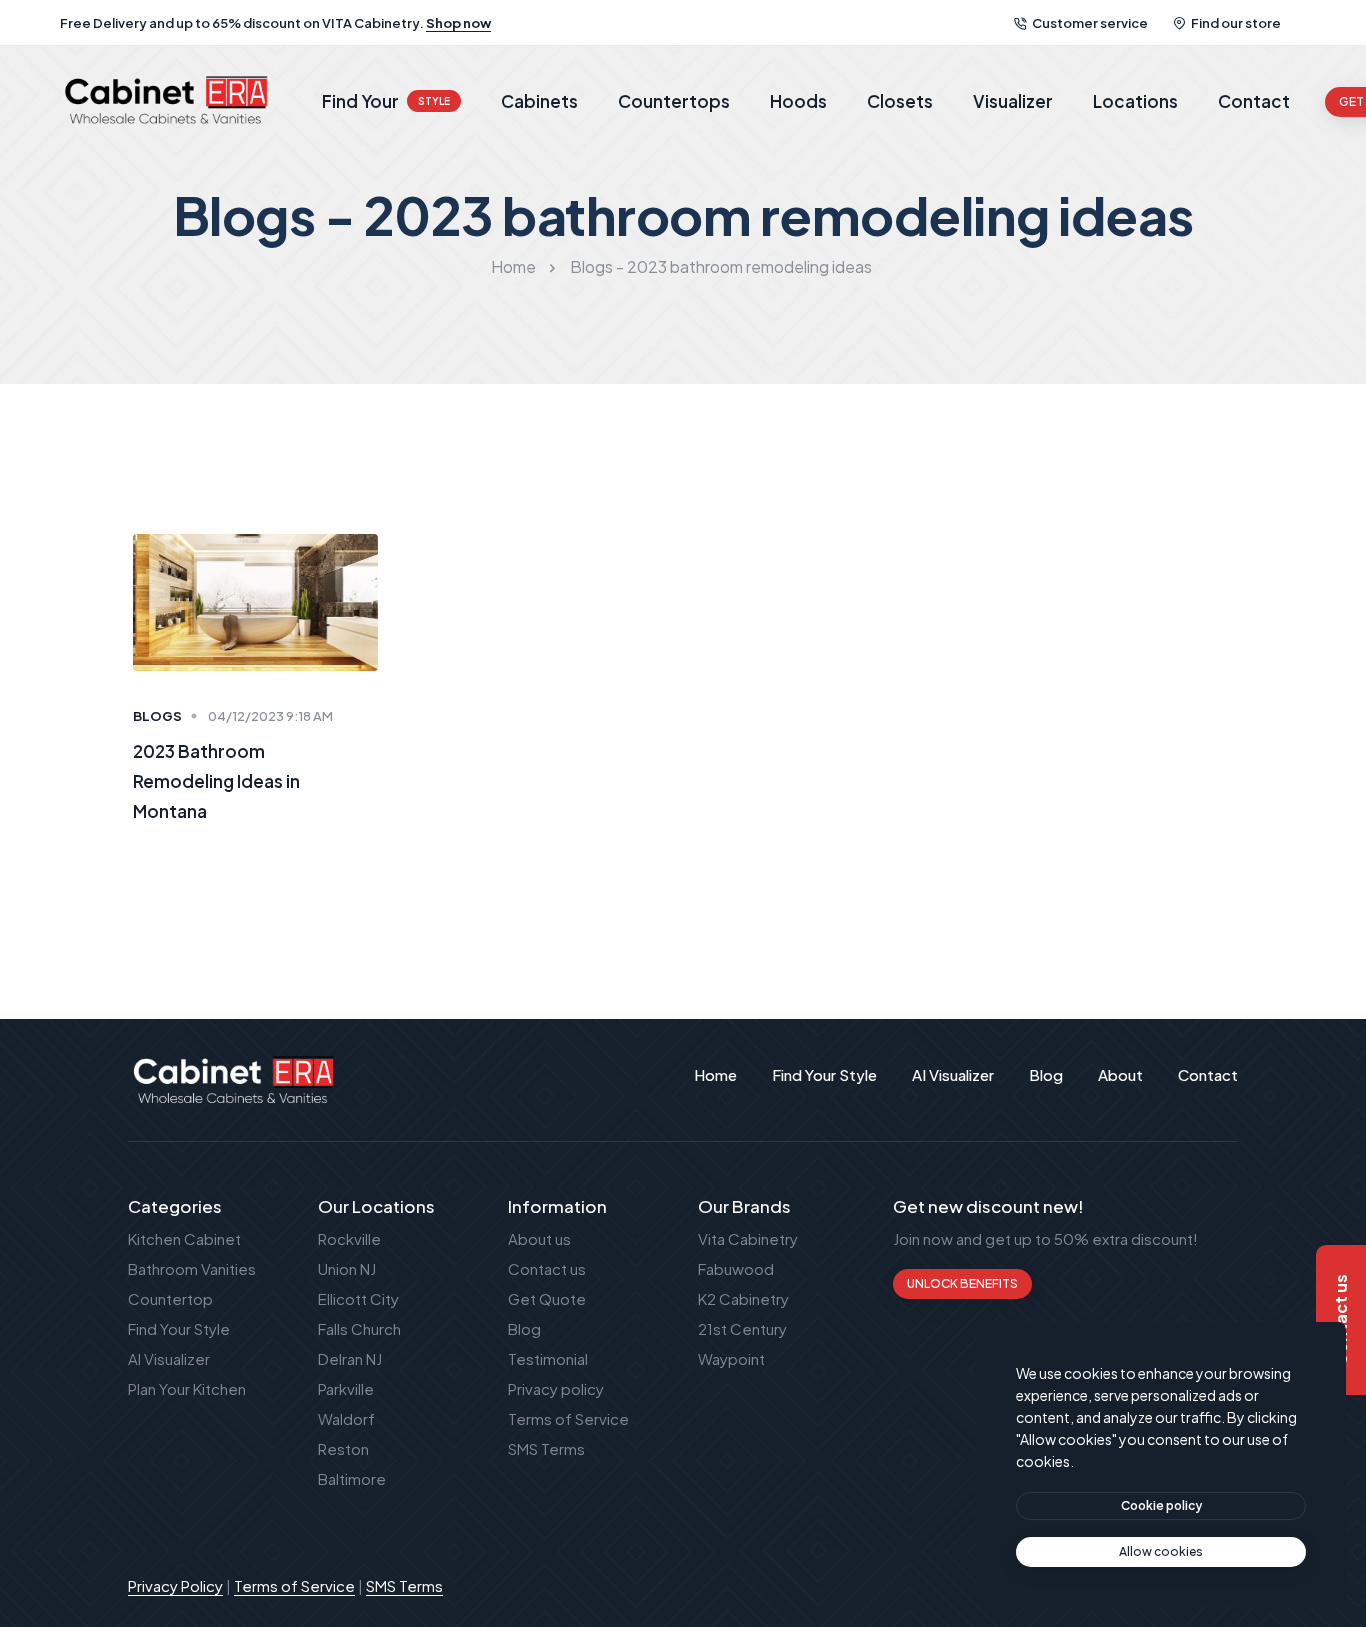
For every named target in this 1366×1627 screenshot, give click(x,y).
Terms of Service (568, 1418)
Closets (900, 101)
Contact (1254, 101)
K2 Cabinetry (743, 1298)
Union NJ (347, 1268)
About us (539, 1238)
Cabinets (539, 101)
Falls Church (359, 1328)
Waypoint (731, 1358)
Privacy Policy (175, 1585)
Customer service (1090, 23)
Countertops (674, 101)
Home (513, 266)
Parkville (346, 1388)
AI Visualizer (169, 1358)
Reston (343, 1448)
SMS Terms (546, 1448)
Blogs (157, 716)
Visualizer (1013, 101)
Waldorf (346, 1418)
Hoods (798, 101)
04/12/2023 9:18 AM (270, 716)
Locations (1135, 101)
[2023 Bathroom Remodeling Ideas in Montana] (255, 600)
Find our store (1236, 23)
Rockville (349, 1238)
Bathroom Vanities (192, 1268)
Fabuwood (736, 1268)
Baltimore (352, 1478)
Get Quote (547, 1298)
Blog (524, 1328)
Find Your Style (179, 1328)
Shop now (458, 23)
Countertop (170, 1298)
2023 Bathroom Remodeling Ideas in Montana (216, 781)
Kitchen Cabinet (184, 1238)
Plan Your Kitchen (187, 1388)
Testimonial (548, 1358)
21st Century (742, 1328)
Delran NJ (350, 1358)
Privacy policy (556, 1388)
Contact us (547, 1268)
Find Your (386, 101)
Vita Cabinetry (748, 1238)
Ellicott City (358, 1298)
